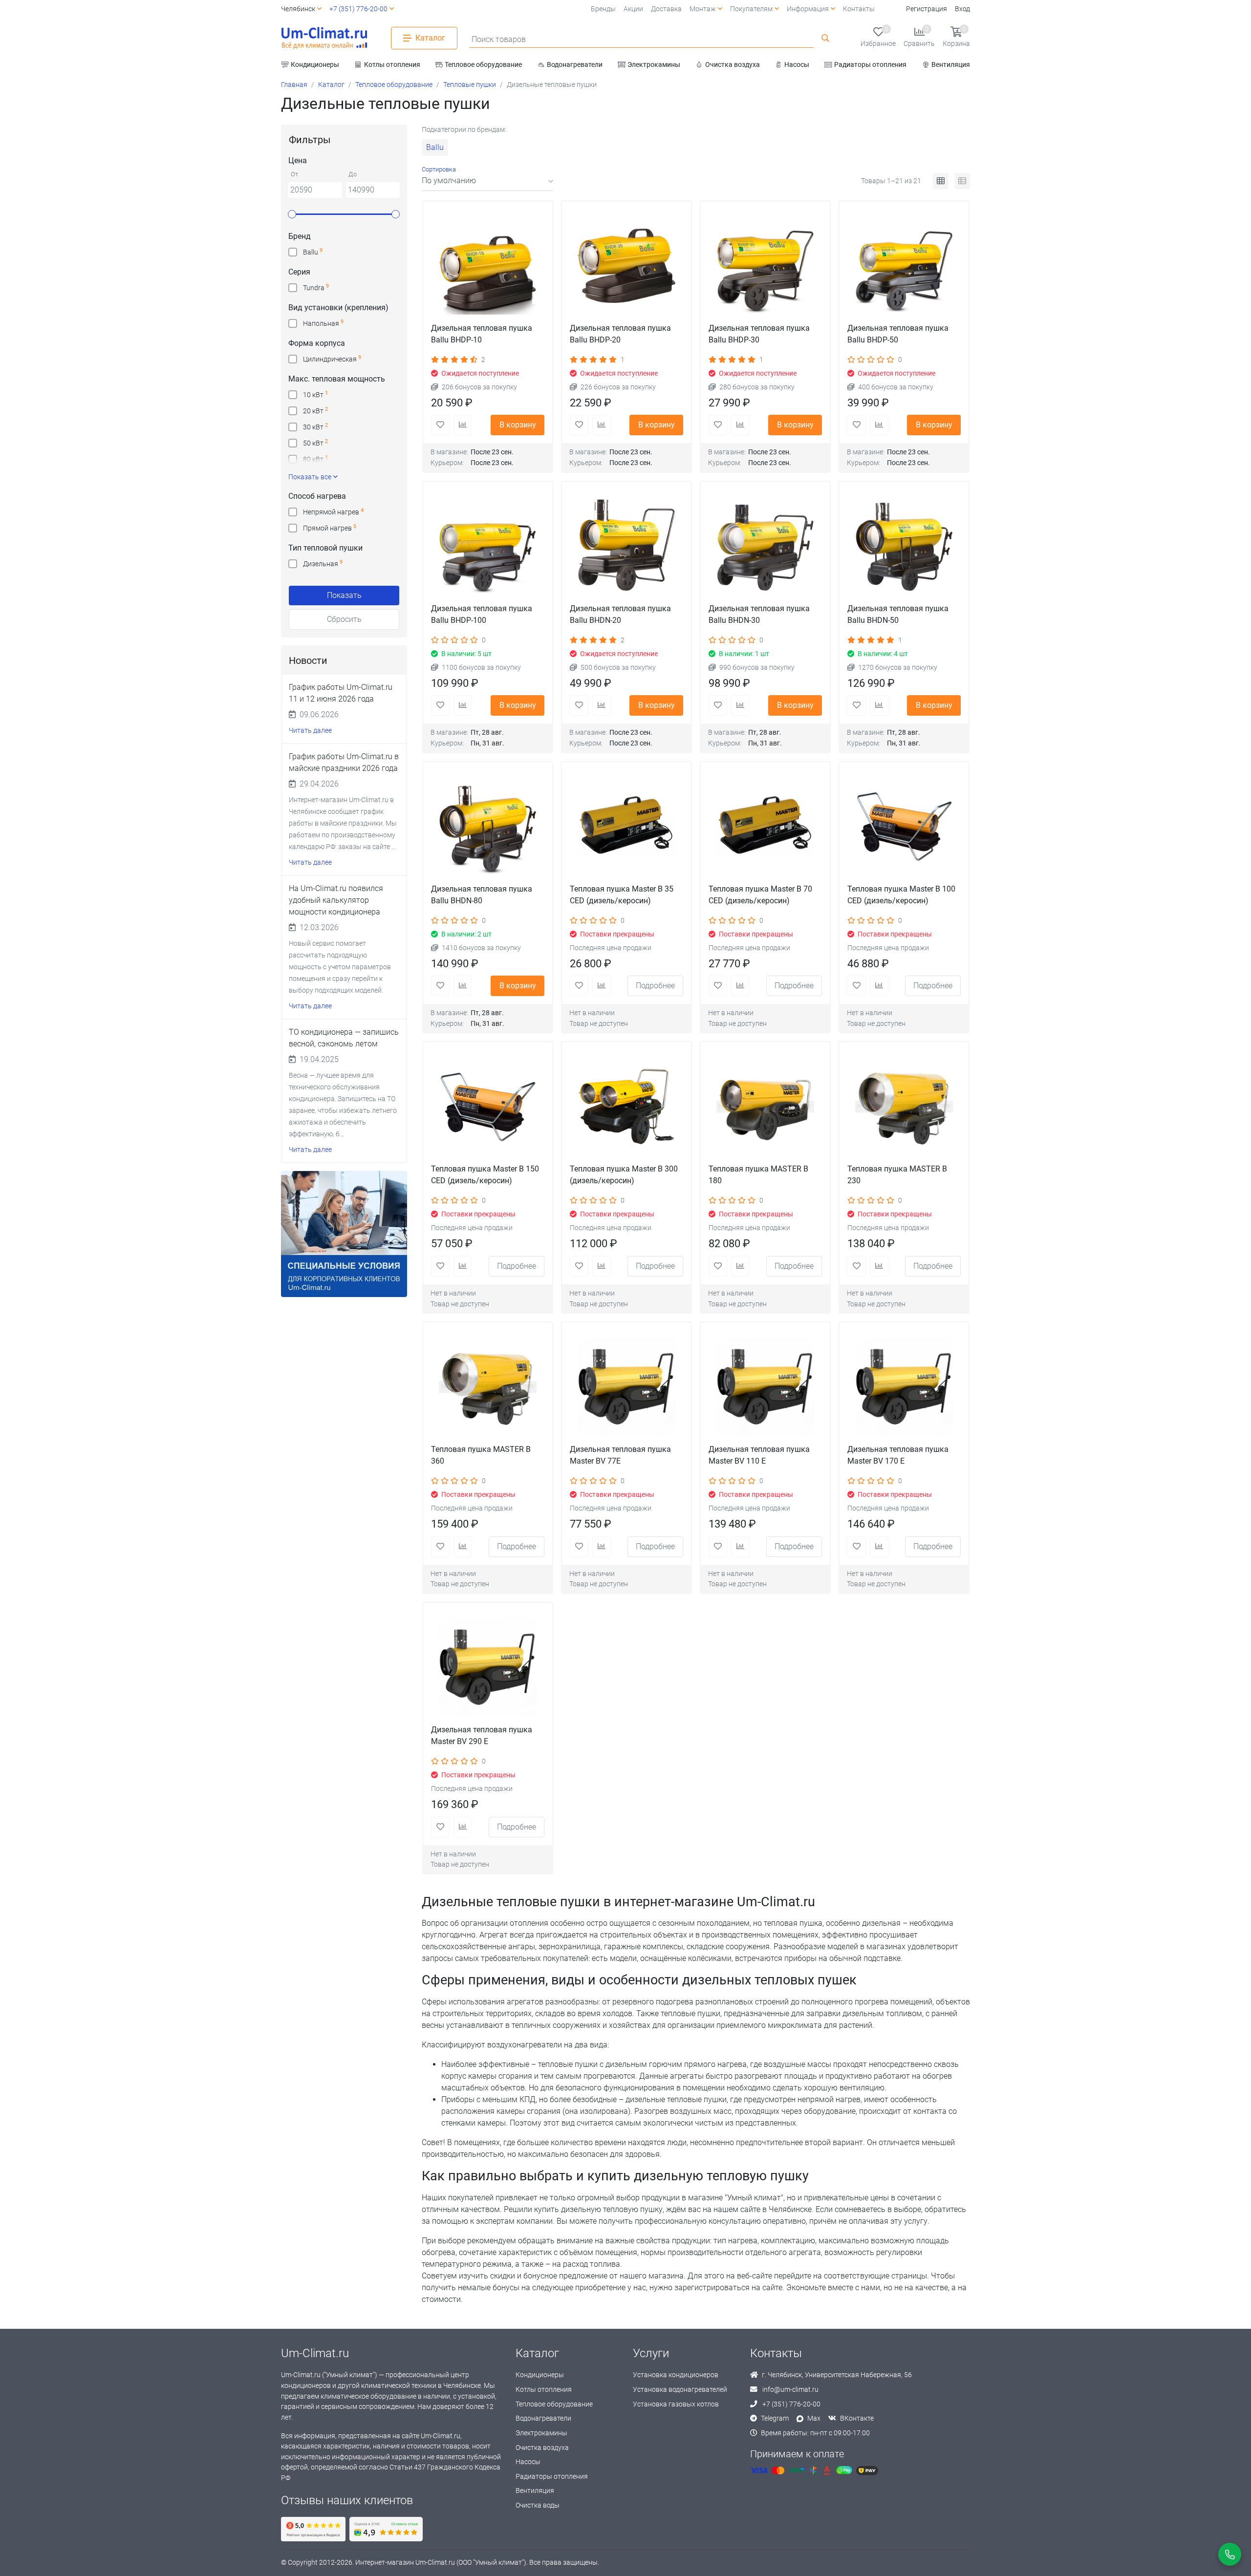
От (294, 175)
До (353, 175)
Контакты (859, 9)
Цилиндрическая (332, 359)
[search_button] (825, 38)
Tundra (316, 287)
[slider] (292, 214)
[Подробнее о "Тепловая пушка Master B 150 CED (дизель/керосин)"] (488, 1107)
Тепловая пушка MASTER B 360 (481, 1455)
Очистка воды (538, 2505)
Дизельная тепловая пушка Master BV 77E (620, 1455)
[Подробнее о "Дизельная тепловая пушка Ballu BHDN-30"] (765, 546)
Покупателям (751, 9)
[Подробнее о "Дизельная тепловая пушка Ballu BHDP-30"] (765, 266)
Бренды (603, 9)
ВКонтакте (857, 2418)
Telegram (775, 2418)
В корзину (518, 425)
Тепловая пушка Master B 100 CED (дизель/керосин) (901, 895)
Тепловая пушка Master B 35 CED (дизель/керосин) (622, 895)
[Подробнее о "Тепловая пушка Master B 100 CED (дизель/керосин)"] (904, 827)
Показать (344, 595)
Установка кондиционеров (676, 2375)
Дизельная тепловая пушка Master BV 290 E (482, 1735)
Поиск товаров (499, 39)
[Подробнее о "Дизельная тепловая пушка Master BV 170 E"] (904, 1387)
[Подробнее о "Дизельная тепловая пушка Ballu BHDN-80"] (488, 827)
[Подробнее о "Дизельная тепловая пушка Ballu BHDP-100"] (488, 546)
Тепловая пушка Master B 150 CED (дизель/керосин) (485, 1175)
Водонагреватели (543, 2418)
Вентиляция (535, 2491)
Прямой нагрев (330, 528)
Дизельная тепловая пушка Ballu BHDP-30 (759, 334)
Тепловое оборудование (554, 2404)
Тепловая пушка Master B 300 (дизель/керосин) (624, 1175)
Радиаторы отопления (552, 2477)
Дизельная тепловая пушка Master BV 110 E (759, 1455)
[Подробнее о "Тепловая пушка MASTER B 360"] (488, 1387)
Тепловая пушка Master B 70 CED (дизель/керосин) (760, 895)
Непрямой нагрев (333, 512)
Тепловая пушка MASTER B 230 (897, 1175)
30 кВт (315, 427)
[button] (424, 38)
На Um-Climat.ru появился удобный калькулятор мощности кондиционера (336, 900)
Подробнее (655, 986)
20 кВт (315, 411)
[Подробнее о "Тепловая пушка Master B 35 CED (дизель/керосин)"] (626, 827)
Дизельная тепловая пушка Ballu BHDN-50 (898, 614)
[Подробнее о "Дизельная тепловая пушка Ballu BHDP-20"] (626, 266)
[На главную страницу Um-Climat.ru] (324, 38)
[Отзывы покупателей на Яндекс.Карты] (313, 2529)
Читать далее (310, 731)
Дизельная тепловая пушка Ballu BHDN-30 (759, 614)
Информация (808, 9)
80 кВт (315, 459)
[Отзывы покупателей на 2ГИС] (386, 2529)
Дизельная (323, 564)
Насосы (528, 2462)
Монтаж (703, 9)
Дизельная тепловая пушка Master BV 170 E (898, 1455)
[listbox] (487, 181)
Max (814, 2418)
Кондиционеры (540, 2375)
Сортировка (439, 169)
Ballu (313, 252)
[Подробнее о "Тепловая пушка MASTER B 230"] (904, 1107)
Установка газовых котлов (676, 2404)
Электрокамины (541, 2433)
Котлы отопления (544, 2390)
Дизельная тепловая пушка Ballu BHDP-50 (898, 334)
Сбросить (344, 619)
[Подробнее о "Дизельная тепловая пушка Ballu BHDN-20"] (626, 546)
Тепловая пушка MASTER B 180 (758, 1175)
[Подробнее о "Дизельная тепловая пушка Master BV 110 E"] (765, 1387)
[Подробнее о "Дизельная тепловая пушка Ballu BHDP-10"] (488, 266)
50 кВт (315, 443)
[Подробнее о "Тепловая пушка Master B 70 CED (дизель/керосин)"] (765, 827)
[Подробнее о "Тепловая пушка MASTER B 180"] (765, 1107)
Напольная (323, 323)
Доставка (666, 9)
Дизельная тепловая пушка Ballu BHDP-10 (482, 334)
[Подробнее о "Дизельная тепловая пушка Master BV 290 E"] (488, 1667)
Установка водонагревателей (680, 2390)
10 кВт (315, 394)
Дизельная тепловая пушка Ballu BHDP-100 (482, 614)
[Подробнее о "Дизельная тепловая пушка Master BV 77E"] (626, 1387)
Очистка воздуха (542, 2448)
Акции (633, 9)
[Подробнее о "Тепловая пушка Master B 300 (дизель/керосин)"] (626, 1107)
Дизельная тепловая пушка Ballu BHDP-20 (620, 334)
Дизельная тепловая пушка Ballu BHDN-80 (482, 895)
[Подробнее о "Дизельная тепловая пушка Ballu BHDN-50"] (904, 546)
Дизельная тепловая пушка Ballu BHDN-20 (620, 614)
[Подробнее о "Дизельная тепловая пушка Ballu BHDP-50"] (904, 266)
